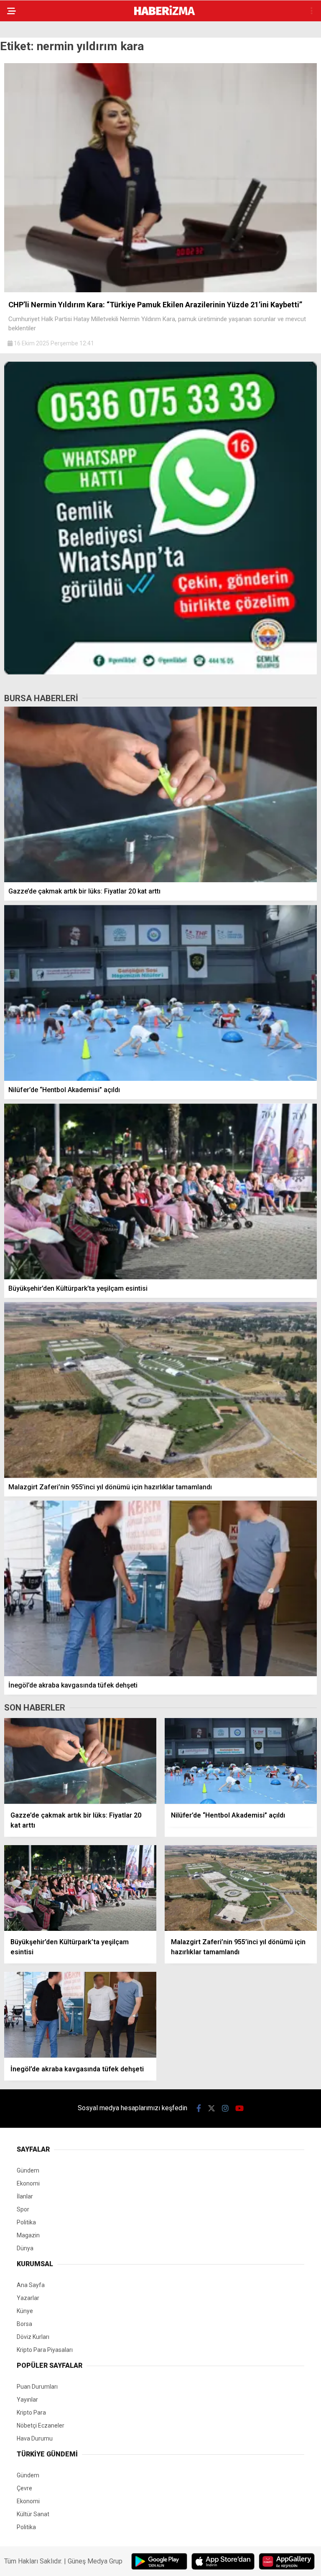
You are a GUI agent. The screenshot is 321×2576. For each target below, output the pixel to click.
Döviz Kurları (33, 2337)
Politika (26, 2222)
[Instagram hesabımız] (225, 2108)
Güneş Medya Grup (95, 2561)
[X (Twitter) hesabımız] (211, 2108)
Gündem (28, 2170)
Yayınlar (27, 2400)
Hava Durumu (35, 2438)
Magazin (28, 2235)
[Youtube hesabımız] (239, 2108)
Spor (23, 2209)
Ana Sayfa (31, 2285)
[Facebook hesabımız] (199, 2108)
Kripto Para (31, 2413)
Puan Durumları (37, 2387)
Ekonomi (28, 2183)
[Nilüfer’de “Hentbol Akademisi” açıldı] (160, 993)
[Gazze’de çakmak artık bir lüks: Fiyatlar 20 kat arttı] (160, 795)
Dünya (25, 2248)
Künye (25, 2311)
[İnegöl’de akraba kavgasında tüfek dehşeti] (160, 1589)
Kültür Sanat (33, 2514)
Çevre (24, 2488)
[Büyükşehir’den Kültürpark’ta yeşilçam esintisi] (160, 1191)
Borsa (24, 2324)
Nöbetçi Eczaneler (41, 2425)
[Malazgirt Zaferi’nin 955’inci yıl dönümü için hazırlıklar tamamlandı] (160, 1390)
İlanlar (25, 2196)
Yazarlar (28, 2298)
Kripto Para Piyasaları (45, 2350)
